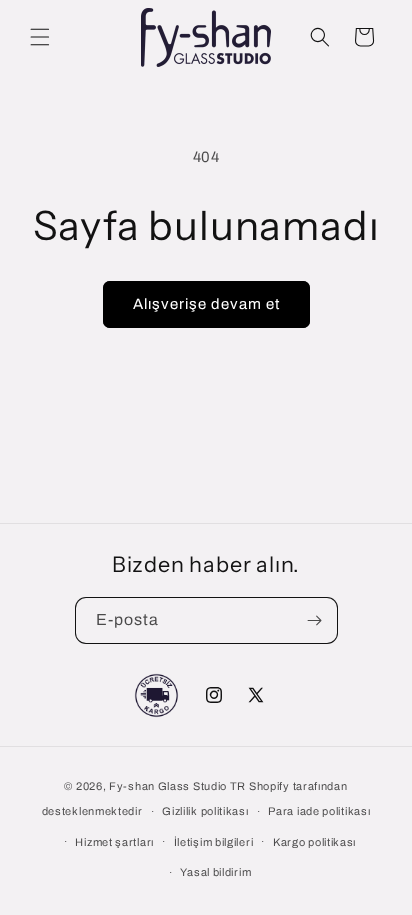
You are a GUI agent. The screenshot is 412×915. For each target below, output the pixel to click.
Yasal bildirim (215, 872)
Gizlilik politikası (205, 811)
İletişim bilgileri (214, 842)
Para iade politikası (319, 811)
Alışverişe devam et (206, 304)
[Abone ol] (315, 620)
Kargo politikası (314, 842)
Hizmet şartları (114, 842)
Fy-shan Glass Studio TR (177, 786)
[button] (40, 37)
